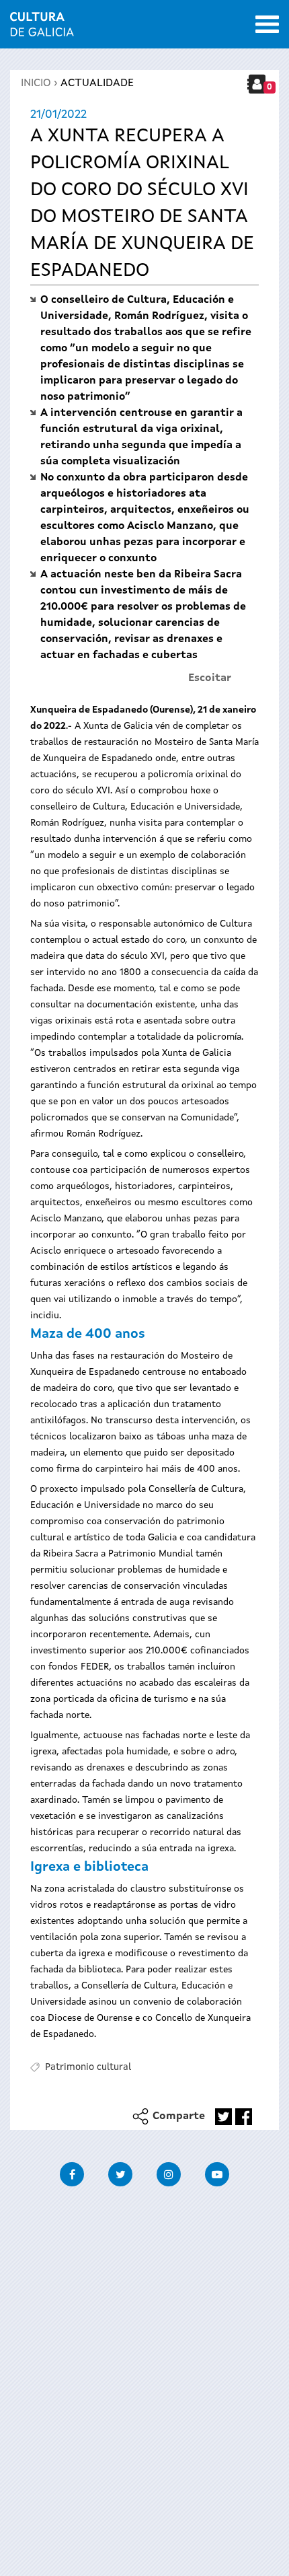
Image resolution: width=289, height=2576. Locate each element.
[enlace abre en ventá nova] (223, 2117)
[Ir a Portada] (42, 28)
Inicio (36, 83)
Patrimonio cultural (88, 2067)
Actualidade (97, 83)
